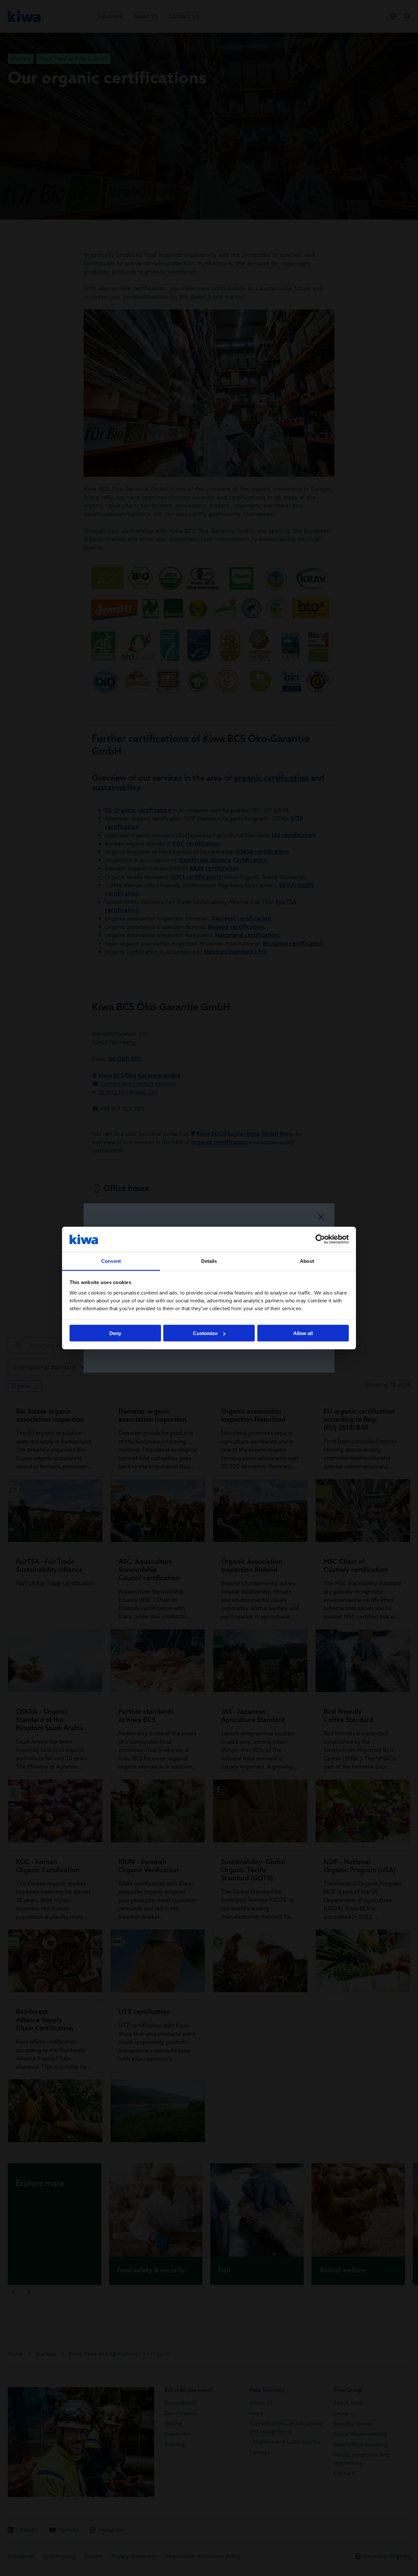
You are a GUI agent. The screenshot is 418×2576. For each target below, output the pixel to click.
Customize (205, 1333)
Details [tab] (209, 1261)
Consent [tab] (111, 1261)
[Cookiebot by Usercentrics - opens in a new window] (320, 1239)
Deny (115, 1333)
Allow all (303, 1333)
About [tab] (307, 1261)
